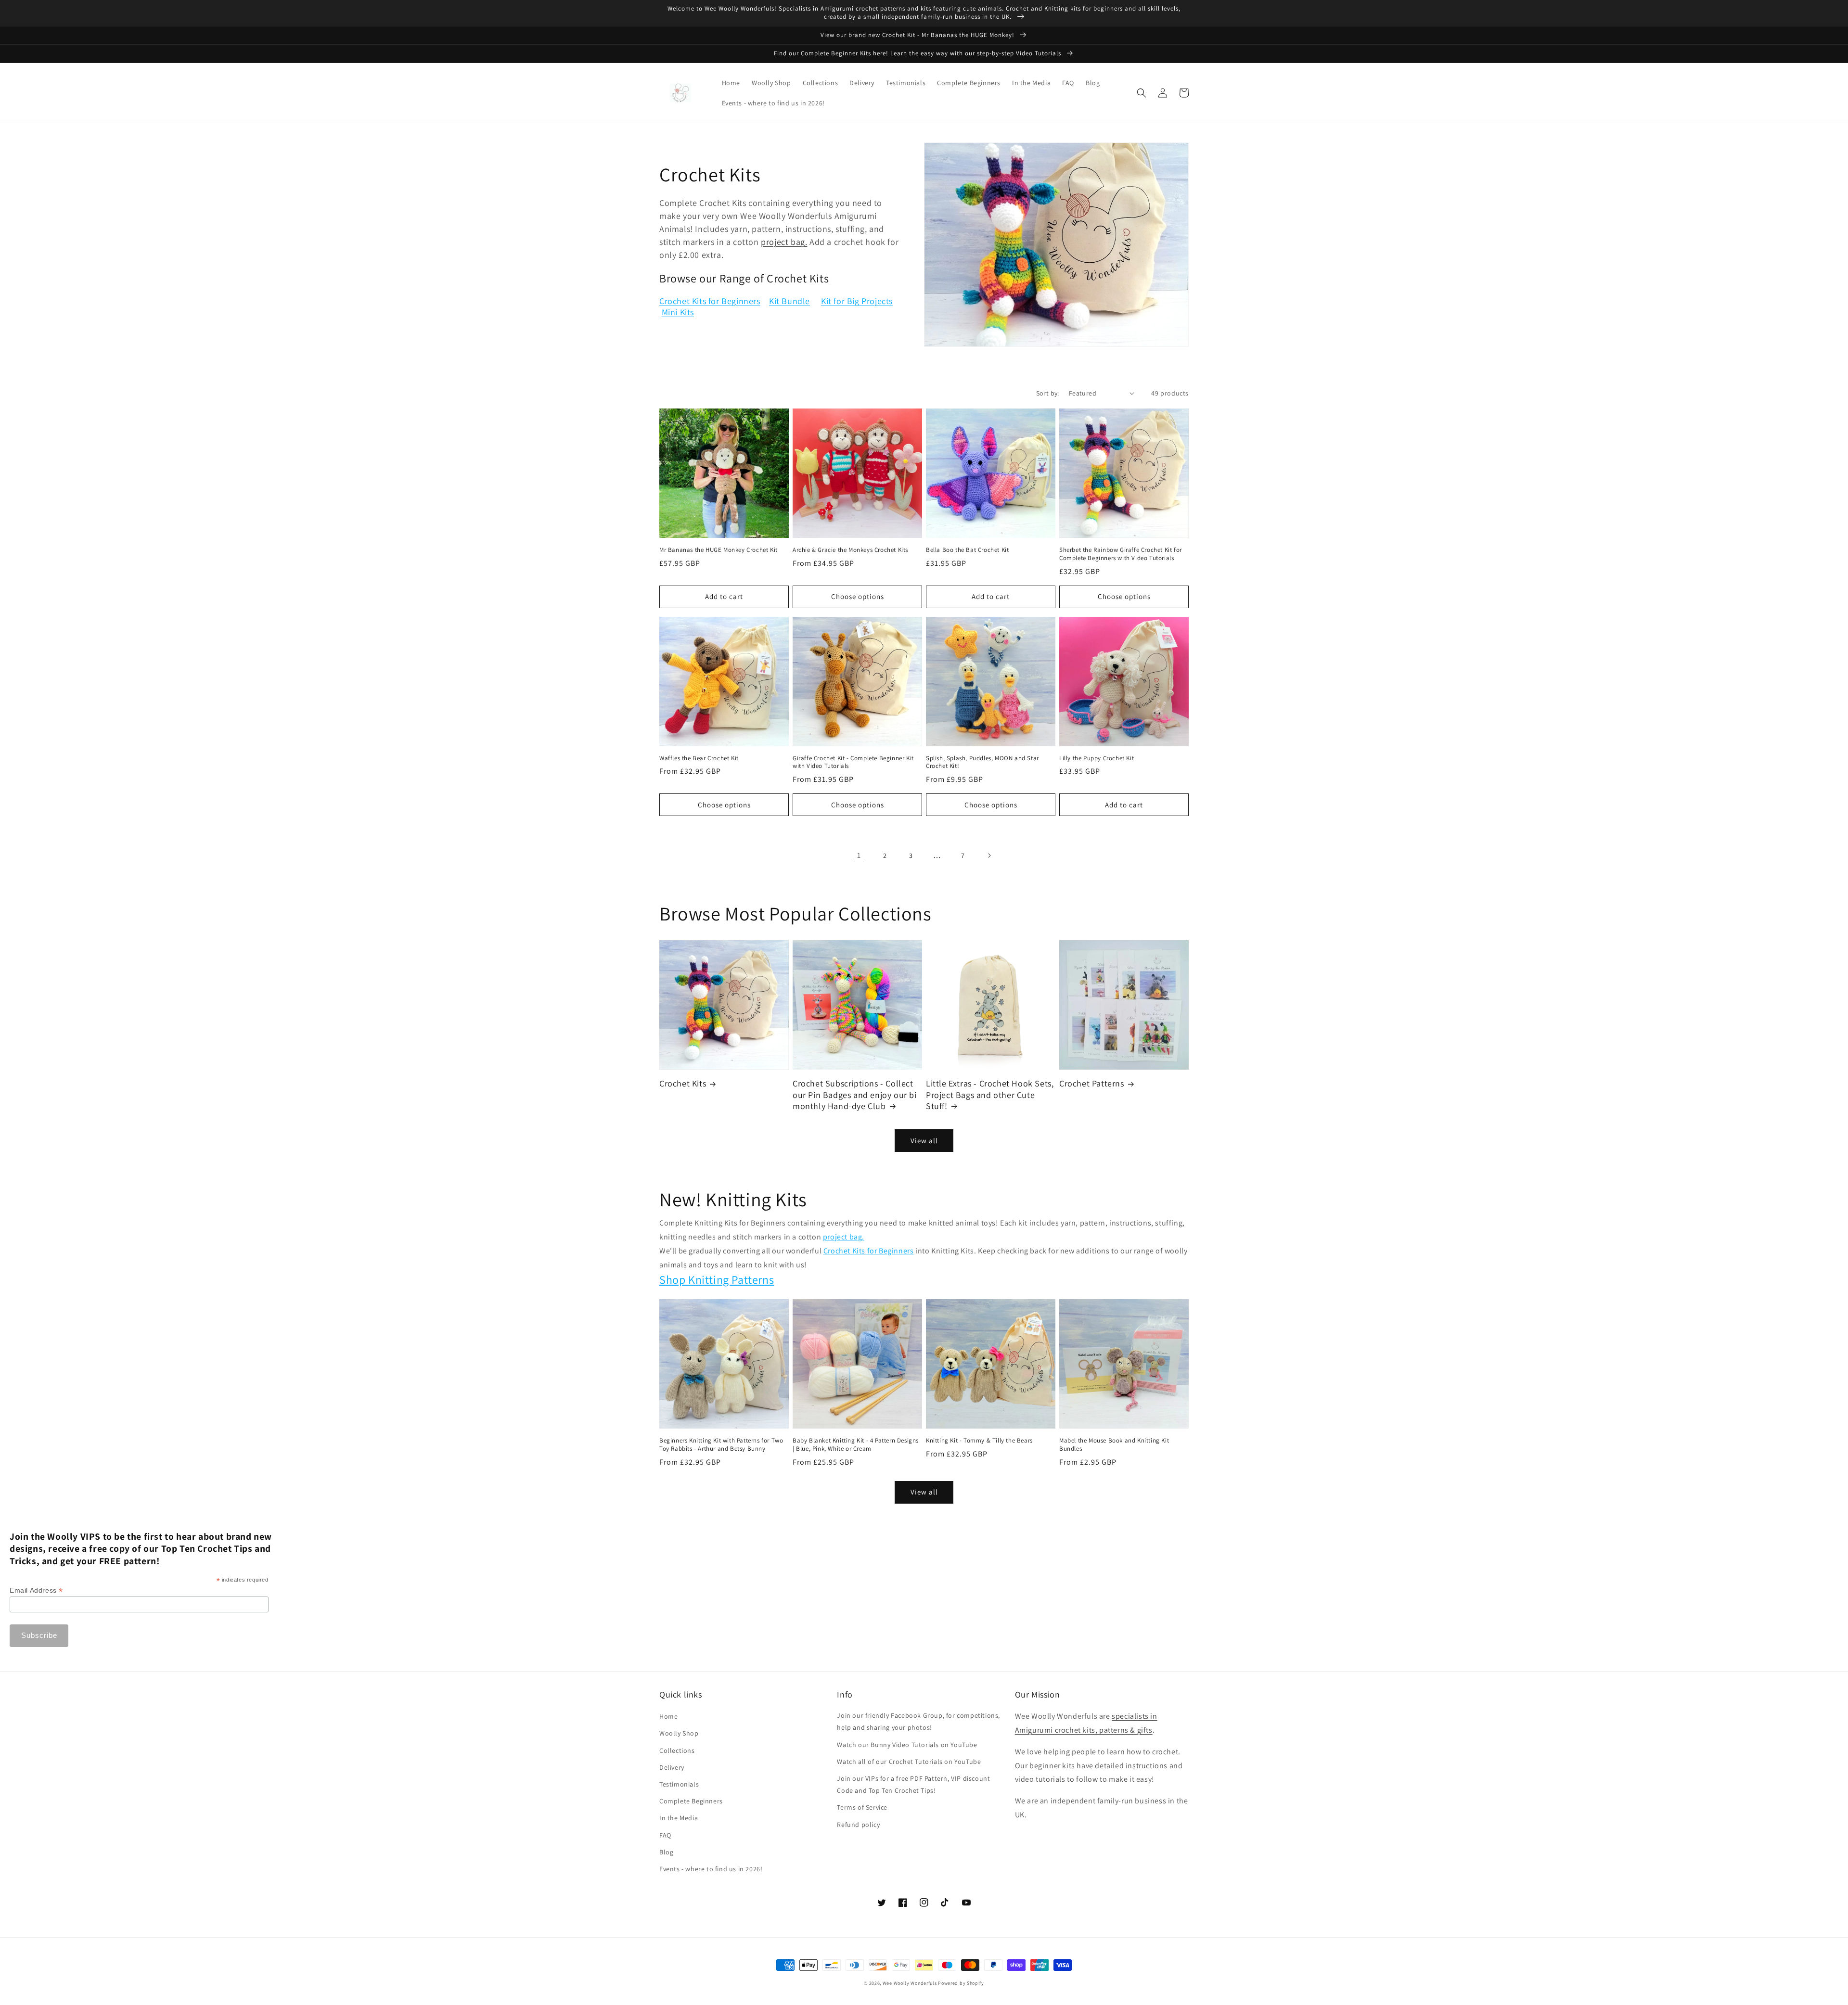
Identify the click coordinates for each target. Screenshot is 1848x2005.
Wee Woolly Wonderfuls (910, 1983)
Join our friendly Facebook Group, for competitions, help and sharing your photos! (918, 1721)
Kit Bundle (789, 301)
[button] (1142, 93)
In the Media (679, 1818)
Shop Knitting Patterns (717, 1279)
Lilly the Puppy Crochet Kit (1097, 758)
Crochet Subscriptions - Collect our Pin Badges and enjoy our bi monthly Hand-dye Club (855, 1095)
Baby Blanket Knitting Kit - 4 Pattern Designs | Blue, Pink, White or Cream (856, 1445)
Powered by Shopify (961, 1983)
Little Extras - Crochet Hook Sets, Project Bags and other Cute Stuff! (990, 1095)
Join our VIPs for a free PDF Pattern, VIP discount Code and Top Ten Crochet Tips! (913, 1784)
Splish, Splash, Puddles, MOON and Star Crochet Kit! (982, 762)
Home (668, 1716)
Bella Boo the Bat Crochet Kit (967, 550)
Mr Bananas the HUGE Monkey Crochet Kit (719, 550)
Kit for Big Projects (857, 301)
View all (924, 1141)
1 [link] (859, 855)
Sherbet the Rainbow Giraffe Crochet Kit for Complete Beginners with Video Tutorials (1121, 554)
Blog (666, 1852)
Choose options (858, 596)
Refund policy (858, 1825)
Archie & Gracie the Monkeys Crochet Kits (850, 550)
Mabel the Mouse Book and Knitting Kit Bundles (1114, 1445)
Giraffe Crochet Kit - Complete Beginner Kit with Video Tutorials (853, 762)
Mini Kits (678, 312)
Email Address (36, 1590)
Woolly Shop (679, 1733)
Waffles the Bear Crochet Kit (699, 758)
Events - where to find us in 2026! (711, 1869)
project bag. (784, 242)
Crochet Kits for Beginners (710, 301)
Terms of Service (862, 1807)
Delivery (672, 1767)
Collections (677, 1750)
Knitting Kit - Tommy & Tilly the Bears (979, 1441)
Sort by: (1048, 393)
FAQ (665, 1835)
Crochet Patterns (1092, 1083)
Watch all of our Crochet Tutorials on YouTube (909, 1762)
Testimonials (679, 1784)
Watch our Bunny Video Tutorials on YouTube (907, 1745)
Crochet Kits (683, 1083)
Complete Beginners (691, 1801)
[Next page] (989, 856)
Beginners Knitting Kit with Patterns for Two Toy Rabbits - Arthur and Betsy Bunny (721, 1445)
